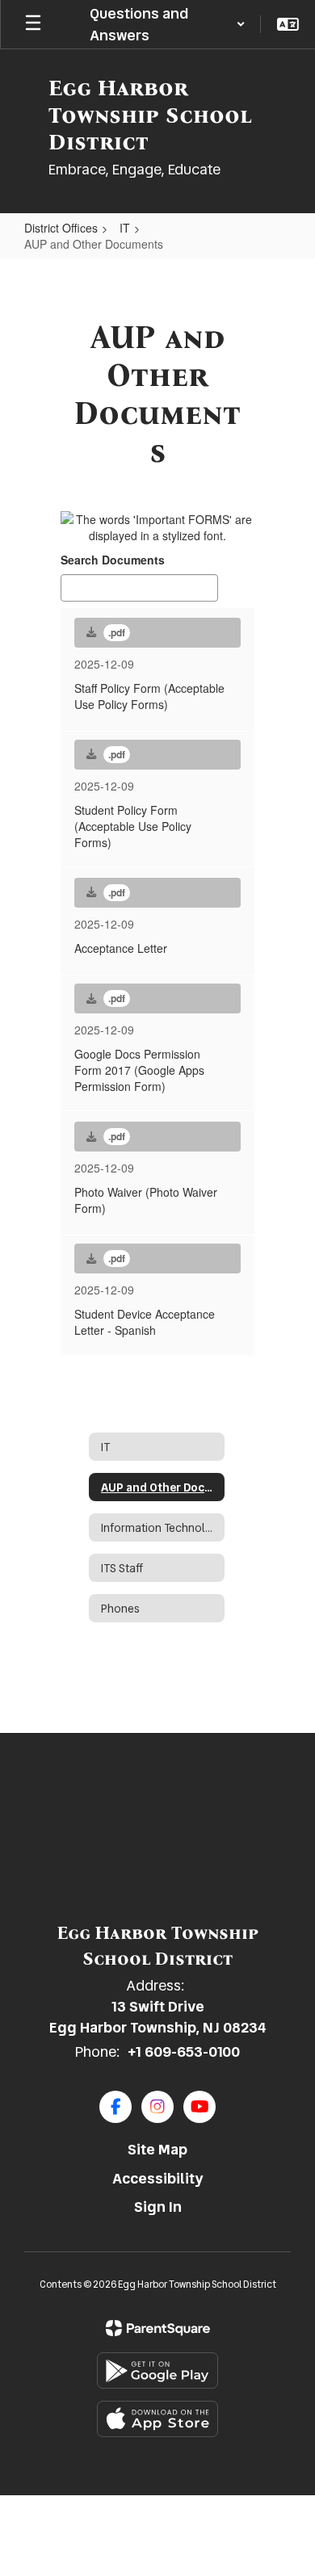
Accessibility (158, 2178)
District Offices (61, 228)
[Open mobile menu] (33, 24)
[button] (167, 24)
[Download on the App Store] (157, 2419)
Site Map (157, 2149)
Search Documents (113, 560)
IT (125, 228)
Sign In (158, 2207)
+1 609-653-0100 (184, 2052)
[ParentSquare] (158, 2328)
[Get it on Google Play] (157, 2370)
